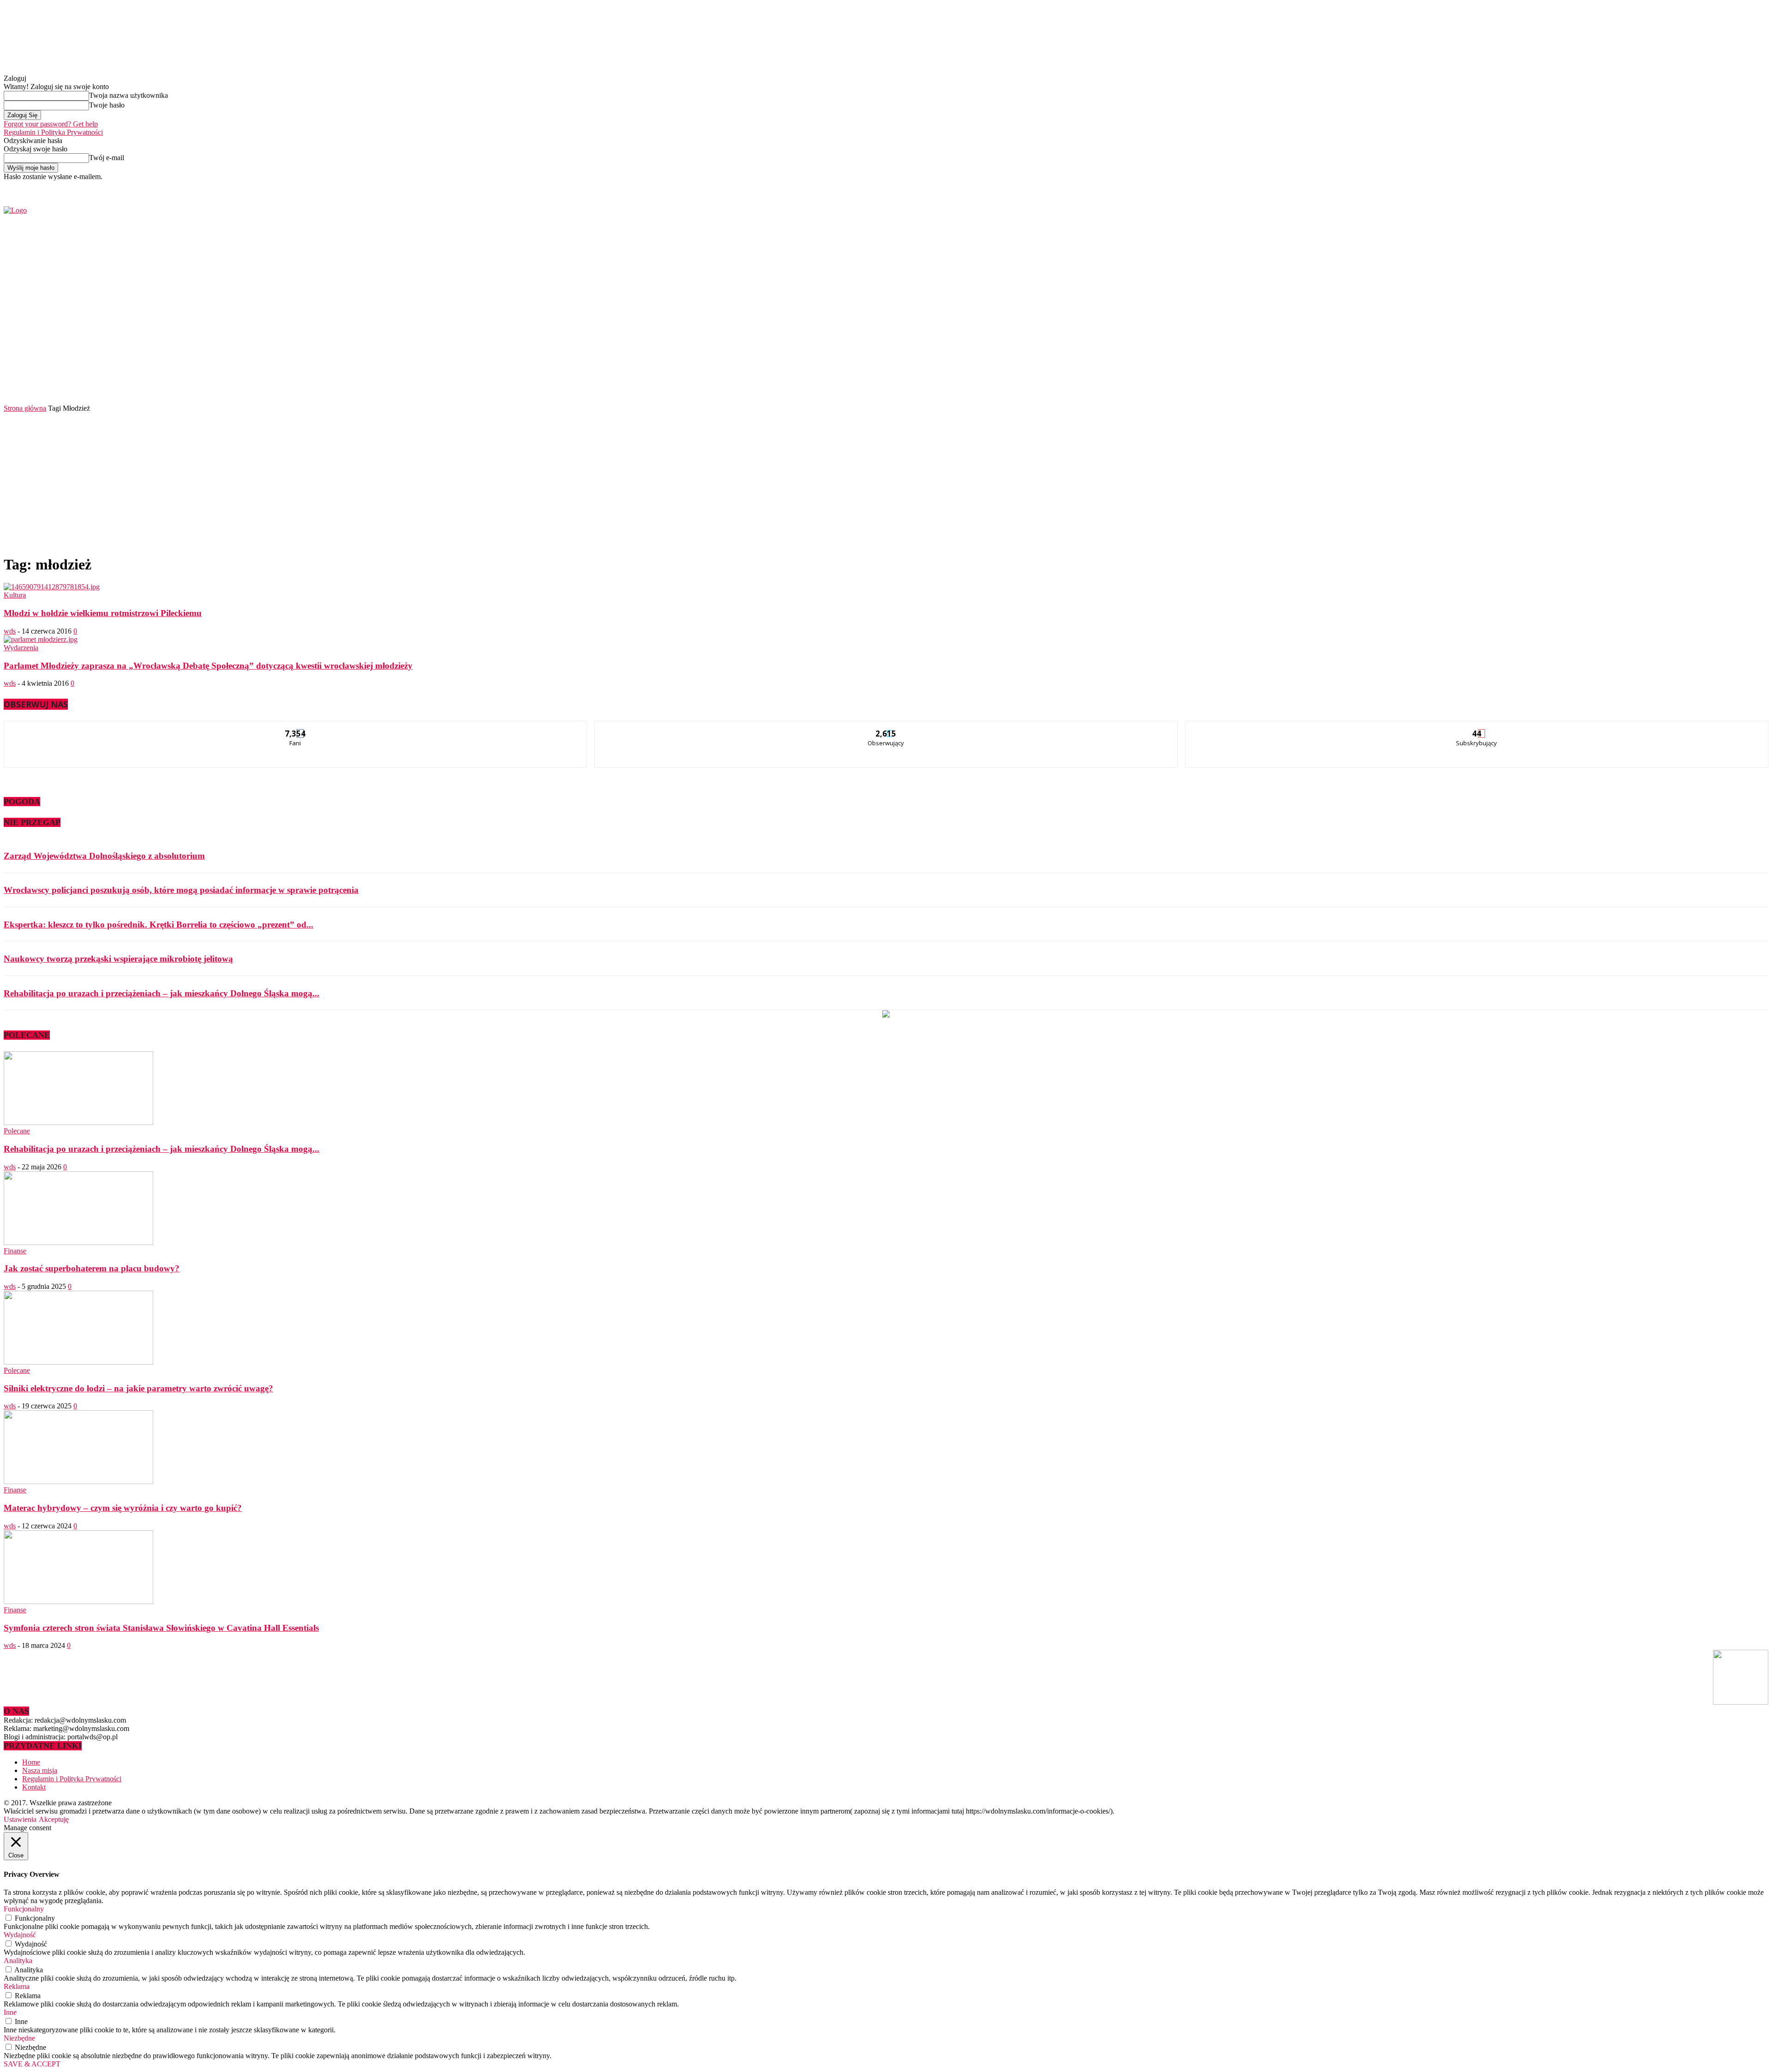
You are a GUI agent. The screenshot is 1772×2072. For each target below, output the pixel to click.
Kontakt (34, 1787)
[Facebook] (1421, 187)
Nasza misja (40, 1770)
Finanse (15, 1251)
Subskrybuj (1477, 728)
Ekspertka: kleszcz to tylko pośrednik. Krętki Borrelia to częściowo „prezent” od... (159, 925)
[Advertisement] (886, 482)
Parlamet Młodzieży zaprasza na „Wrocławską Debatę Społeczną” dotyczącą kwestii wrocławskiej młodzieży (208, 666)
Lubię (296, 728)
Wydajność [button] (20, 1935)
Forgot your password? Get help (51, 124)
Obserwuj (886, 728)
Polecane (17, 1131)
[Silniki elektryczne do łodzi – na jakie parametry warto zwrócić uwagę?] (78, 1362)
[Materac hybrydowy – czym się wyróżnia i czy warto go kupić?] (78, 1482)
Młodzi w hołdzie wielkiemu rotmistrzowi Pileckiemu (103, 613)
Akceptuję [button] (54, 1819)
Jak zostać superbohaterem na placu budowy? (92, 1268)
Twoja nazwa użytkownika (129, 95)
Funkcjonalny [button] (24, 1909)
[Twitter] (1431, 187)
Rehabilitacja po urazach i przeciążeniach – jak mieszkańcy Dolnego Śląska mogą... (162, 993)
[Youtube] (1442, 187)
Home (31, 1762)
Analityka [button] (18, 1961)
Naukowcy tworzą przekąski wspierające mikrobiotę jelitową (118, 959)
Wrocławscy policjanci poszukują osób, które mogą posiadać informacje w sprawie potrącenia (181, 890)
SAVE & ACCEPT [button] (32, 2064)
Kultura (15, 595)
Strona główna (25, 408)
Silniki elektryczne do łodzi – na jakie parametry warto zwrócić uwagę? (138, 1388)
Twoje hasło (107, 105)
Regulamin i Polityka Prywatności (53, 132)
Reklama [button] (17, 1986)
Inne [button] (10, 2012)
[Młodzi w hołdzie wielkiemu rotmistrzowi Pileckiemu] (52, 587)
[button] (1748, 378)
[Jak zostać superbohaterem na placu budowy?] (78, 1243)
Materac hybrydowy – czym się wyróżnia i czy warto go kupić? (123, 1508)
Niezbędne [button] (19, 2038)
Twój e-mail (107, 158)
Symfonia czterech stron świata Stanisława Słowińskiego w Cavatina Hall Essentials (161, 1628)
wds (10, 631)
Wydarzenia (21, 648)
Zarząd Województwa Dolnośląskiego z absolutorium (104, 856)
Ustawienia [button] (20, 1819)
